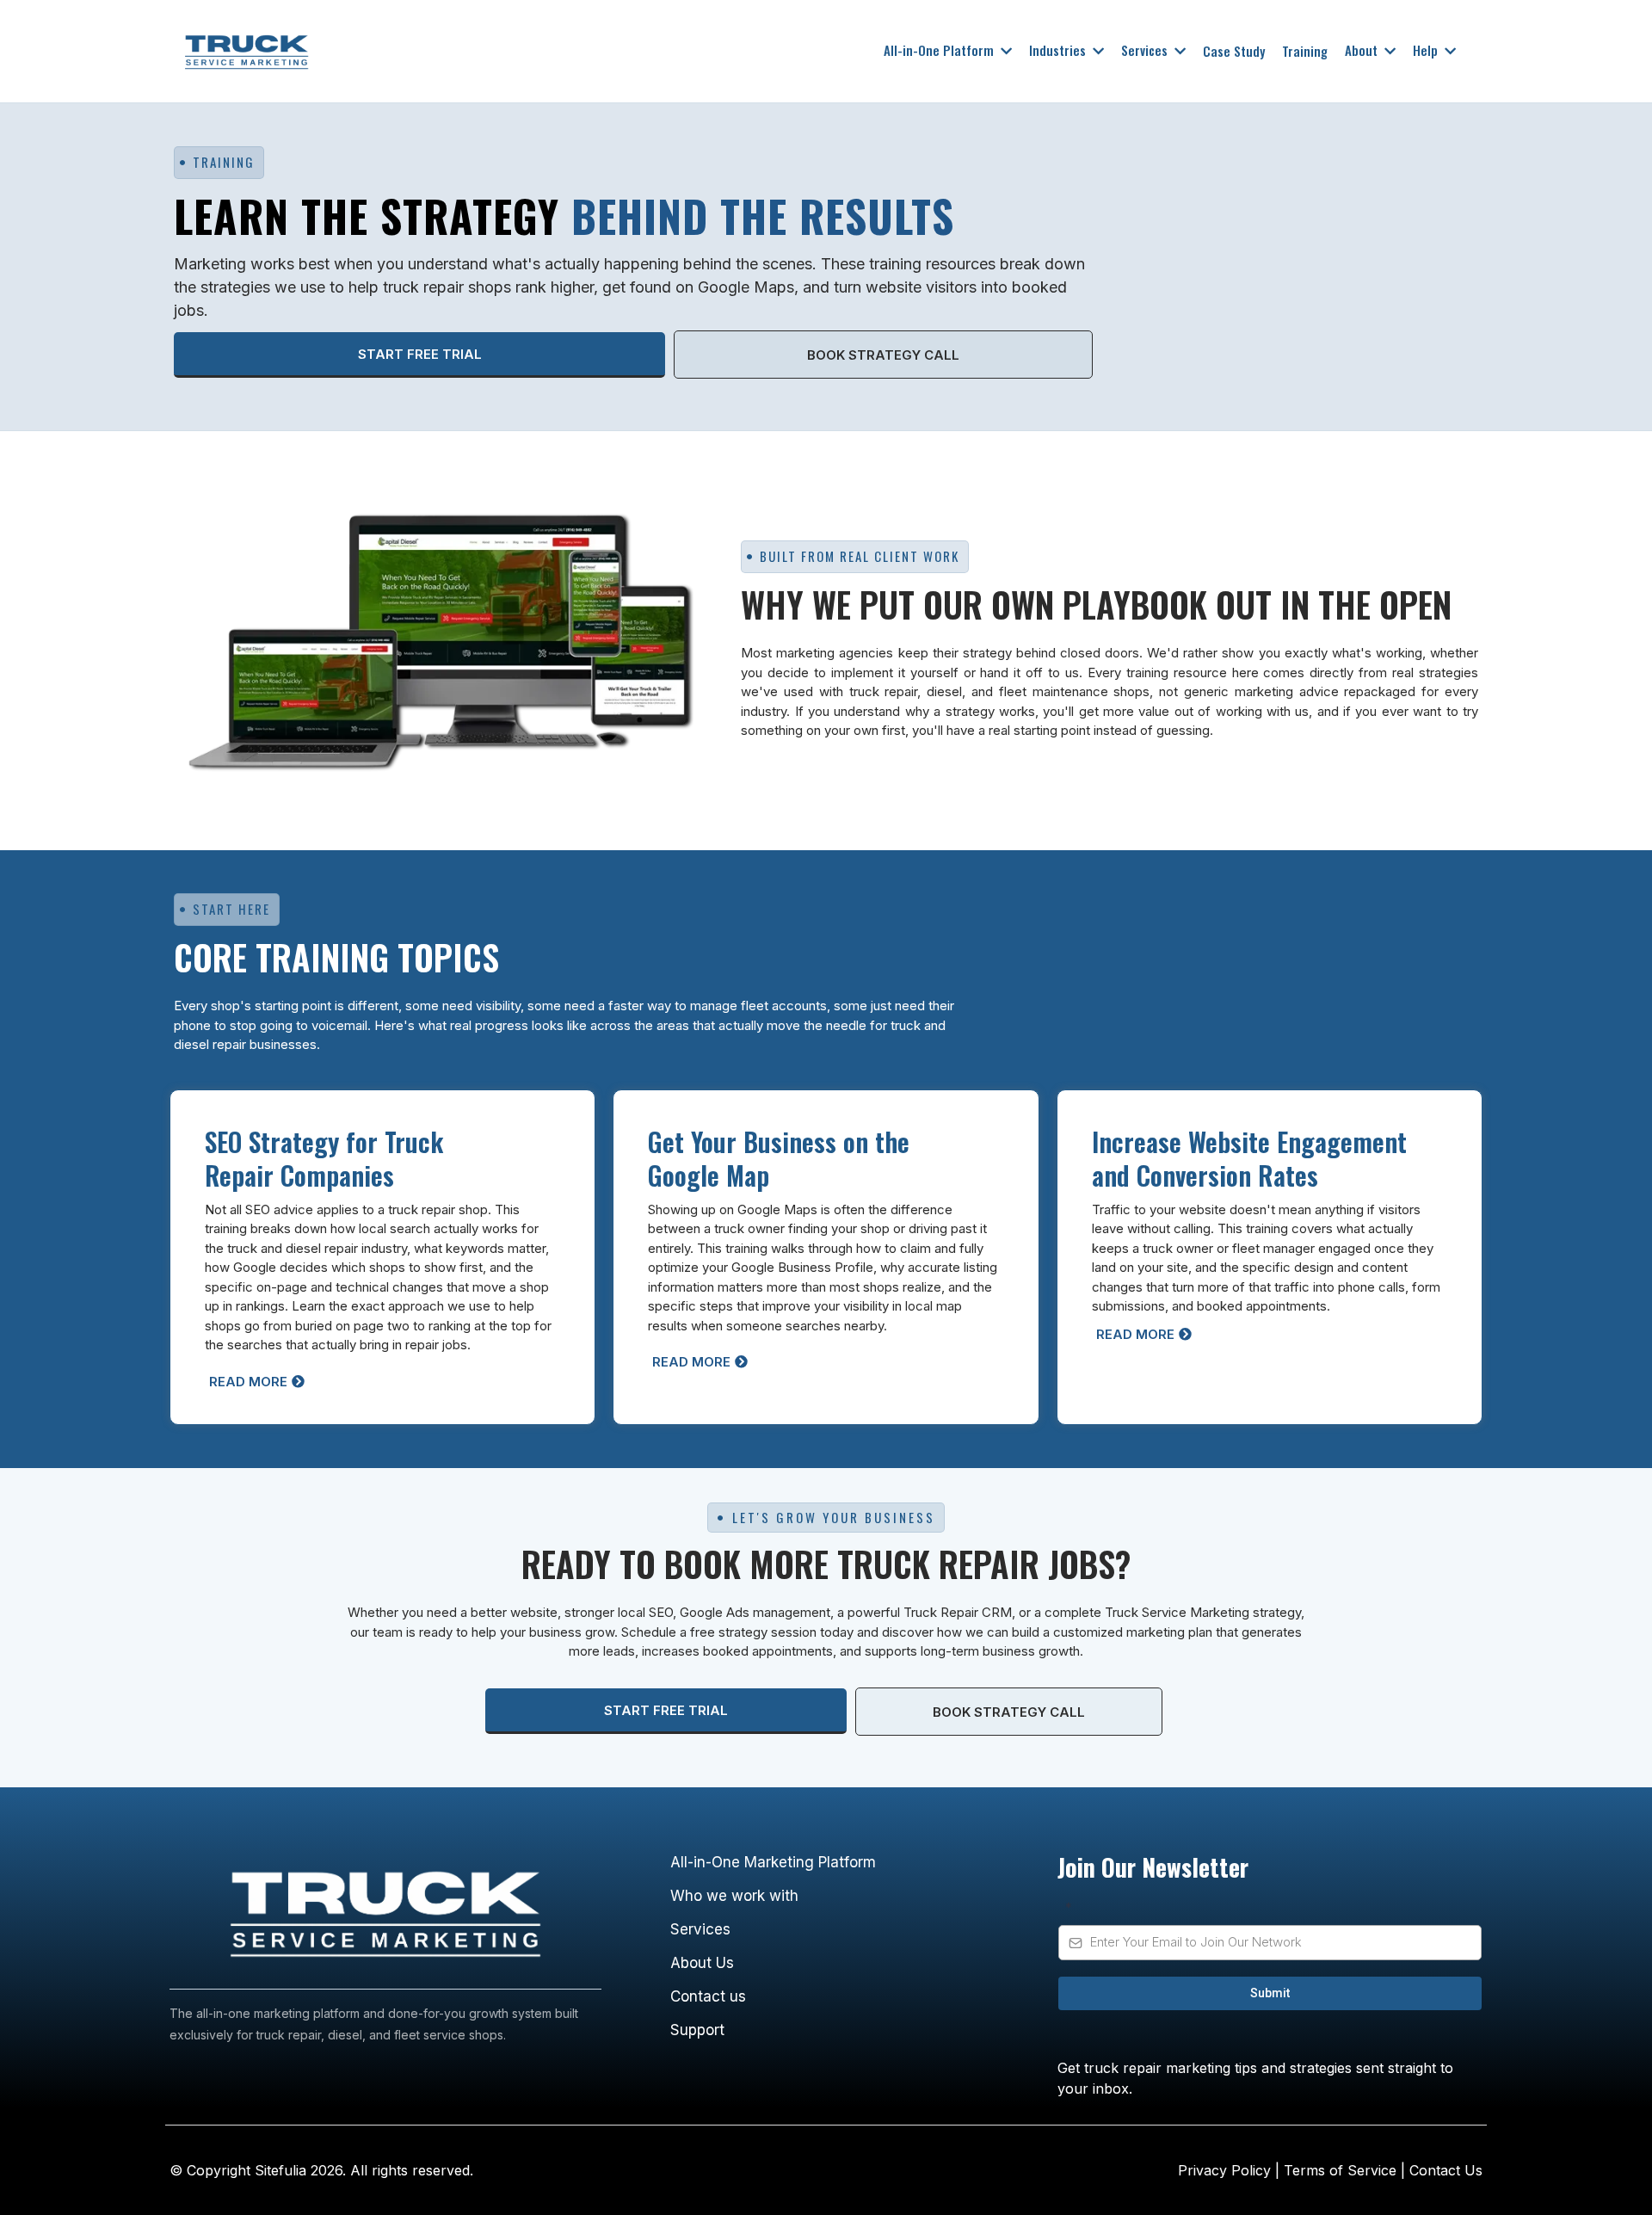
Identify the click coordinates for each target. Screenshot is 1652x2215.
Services (700, 1929)
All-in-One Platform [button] (940, 50)
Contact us (708, 1996)
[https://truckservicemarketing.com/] (500, 51)
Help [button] (1427, 50)
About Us (702, 1963)
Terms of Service (1338, 2170)
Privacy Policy (1227, 2170)
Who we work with (734, 1896)
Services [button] (1146, 50)
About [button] (1363, 50)
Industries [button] (1059, 50)
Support (697, 2030)
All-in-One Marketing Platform (773, 1862)
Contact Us (1446, 2170)
